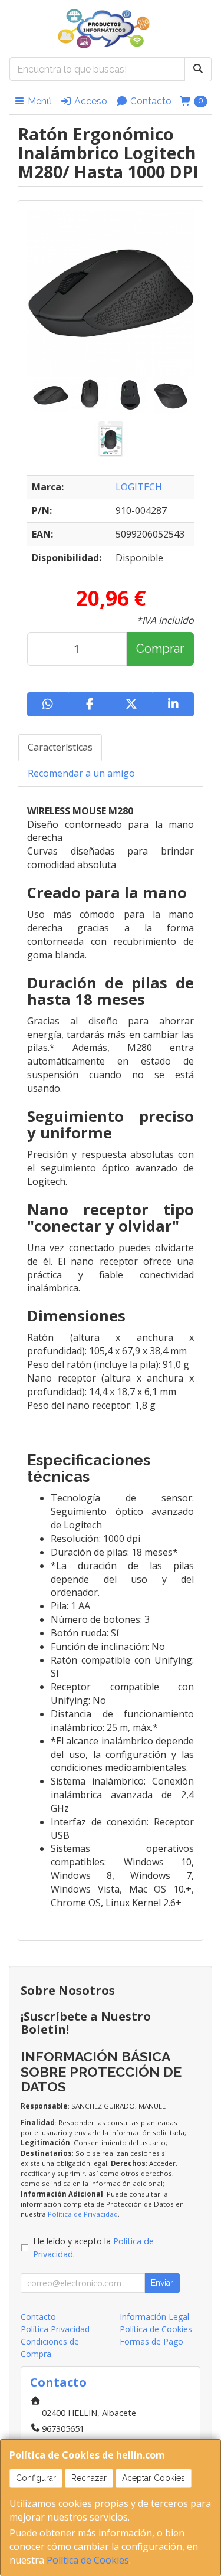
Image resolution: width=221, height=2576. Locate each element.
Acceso (90, 101)
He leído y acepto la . (93, 2248)
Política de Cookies (88, 2560)
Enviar (162, 2283)
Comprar (160, 649)
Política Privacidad (55, 2329)
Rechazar (89, 2478)
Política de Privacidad (83, 2214)
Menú (39, 101)
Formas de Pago (151, 2341)
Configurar (36, 2478)
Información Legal (154, 2317)
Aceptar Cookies (154, 2478)
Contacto (150, 101)
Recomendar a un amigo (81, 773)
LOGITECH (139, 487)
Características (60, 747)
